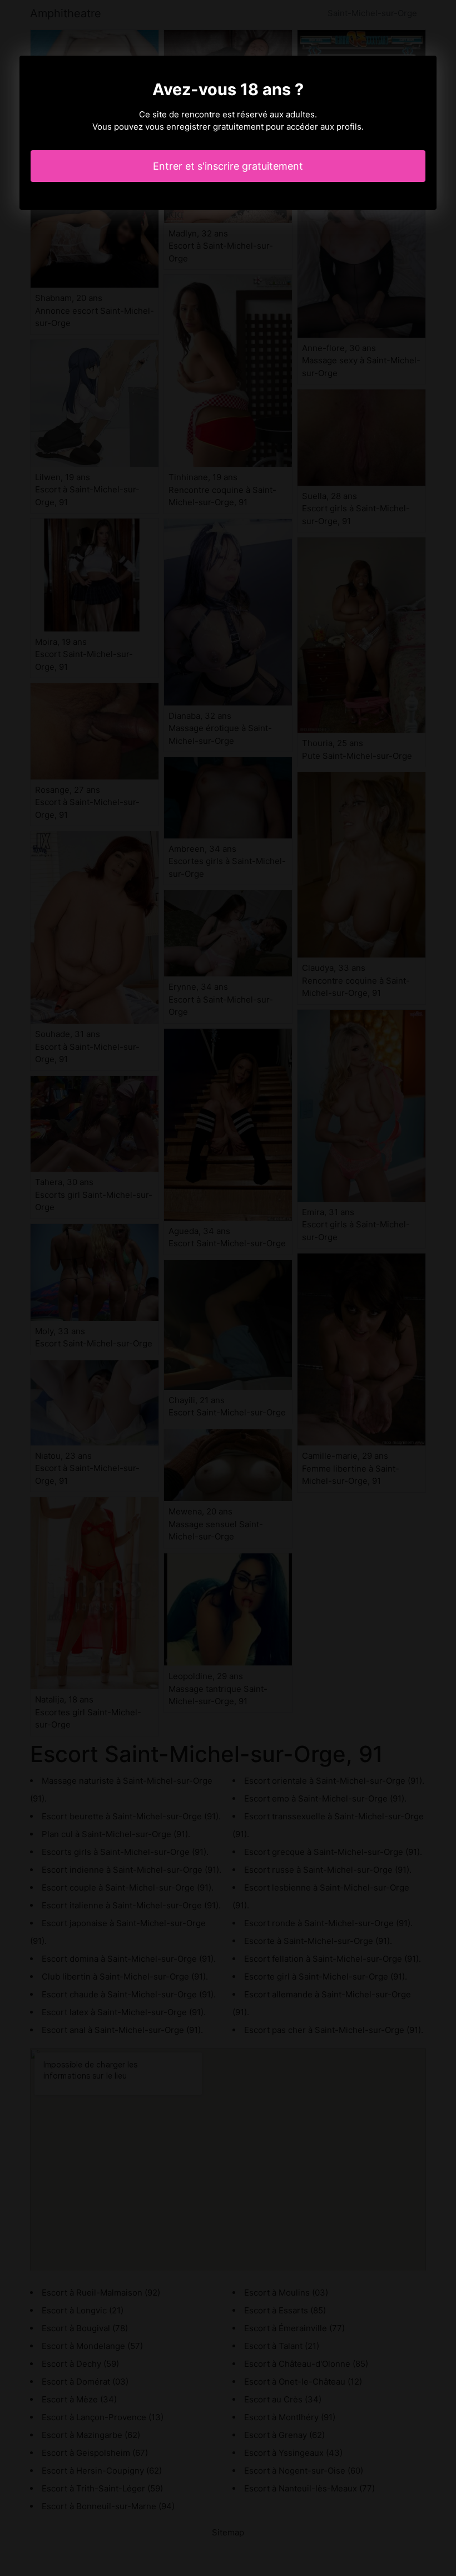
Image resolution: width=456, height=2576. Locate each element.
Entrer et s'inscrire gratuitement (228, 166)
